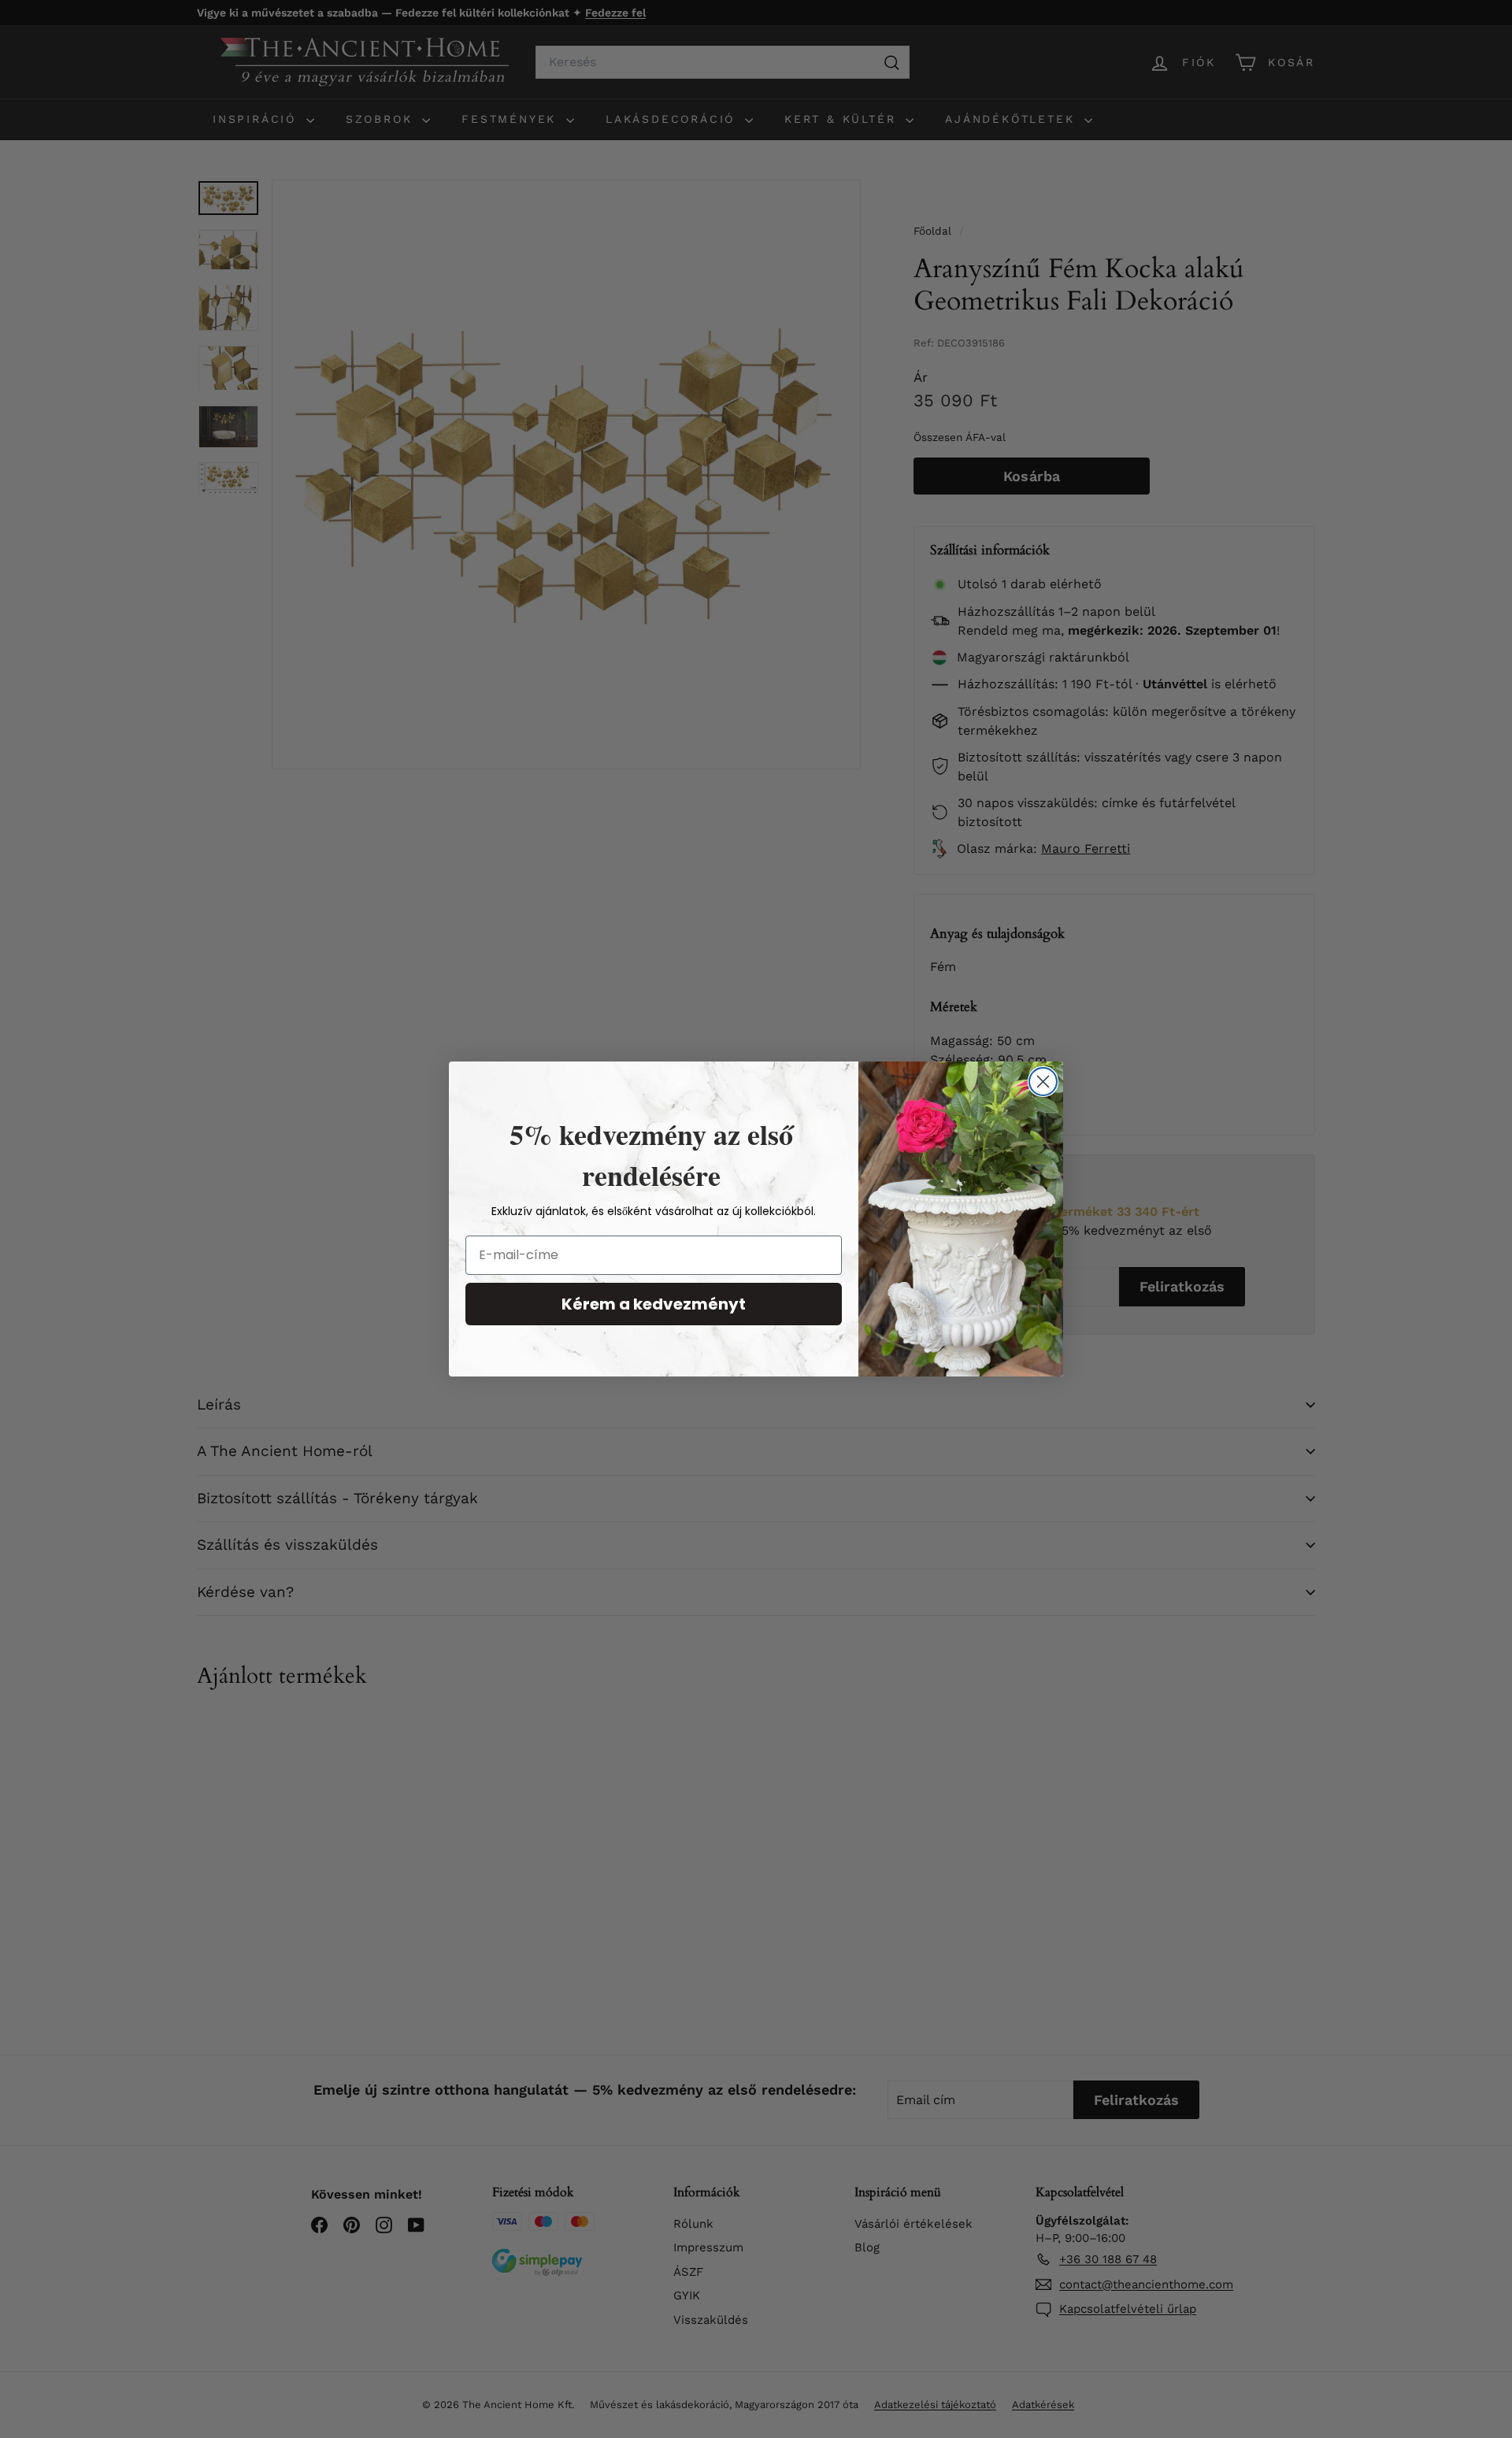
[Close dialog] (1043, 1082)
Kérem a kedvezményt (654, 1304)
